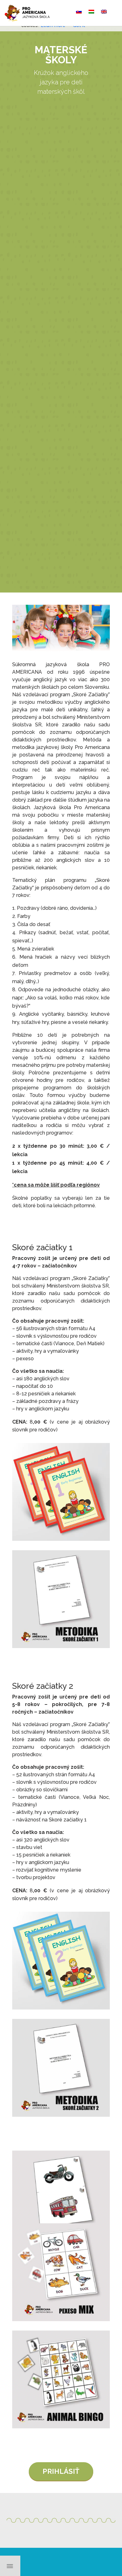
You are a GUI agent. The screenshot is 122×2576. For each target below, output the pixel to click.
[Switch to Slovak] (79, 12)
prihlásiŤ (61, 2471)
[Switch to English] (104, 12)
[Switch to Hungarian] (91, 12)
